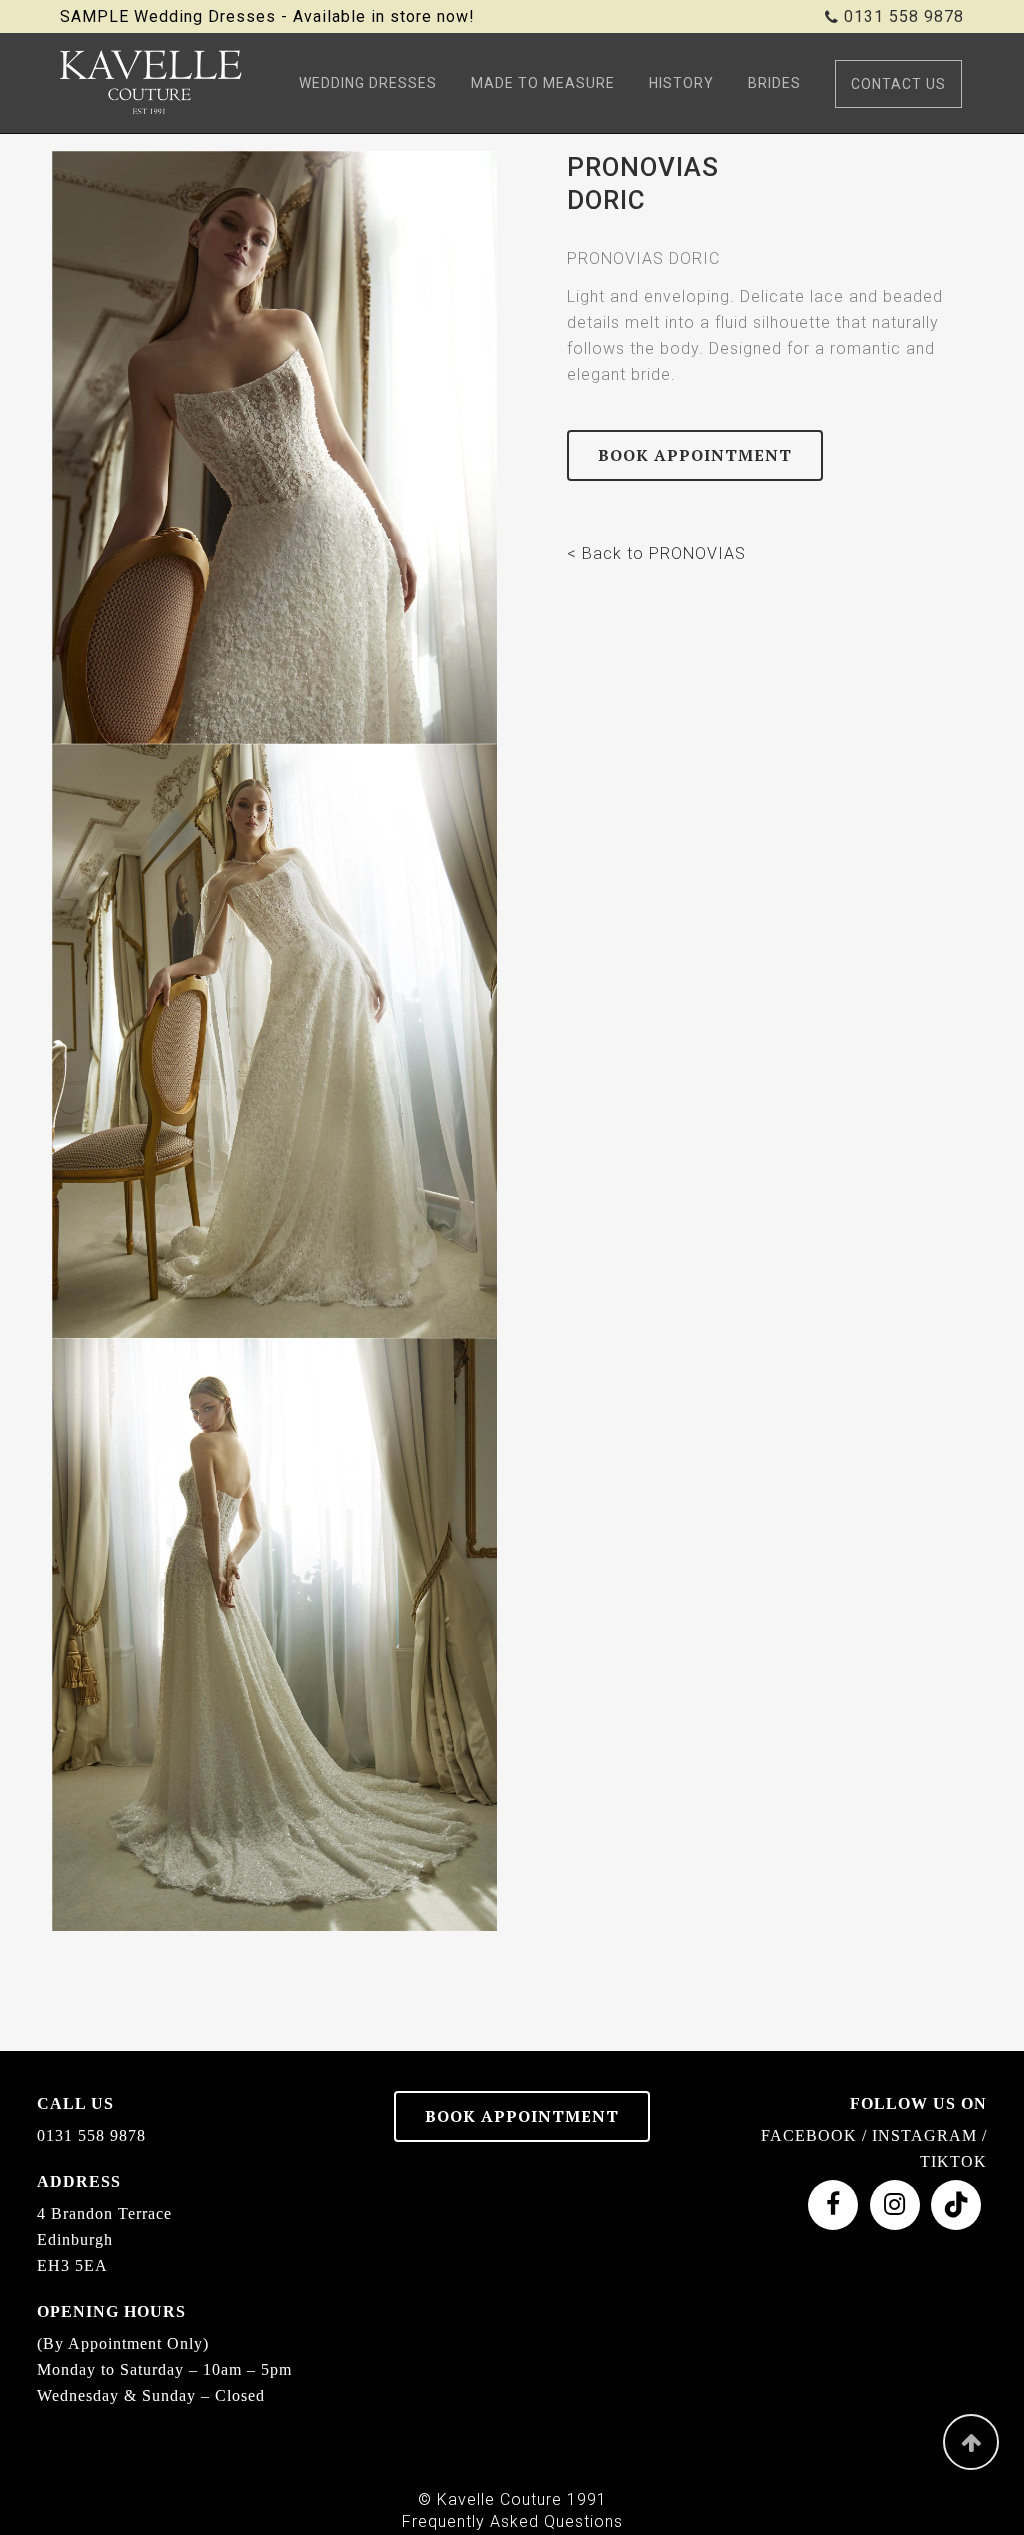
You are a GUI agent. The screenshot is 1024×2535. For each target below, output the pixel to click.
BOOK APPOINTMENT (695, 455)
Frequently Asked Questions (512, 2521)
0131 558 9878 (904, 16)
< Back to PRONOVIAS (656, 553)
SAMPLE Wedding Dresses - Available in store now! (267, 16)
